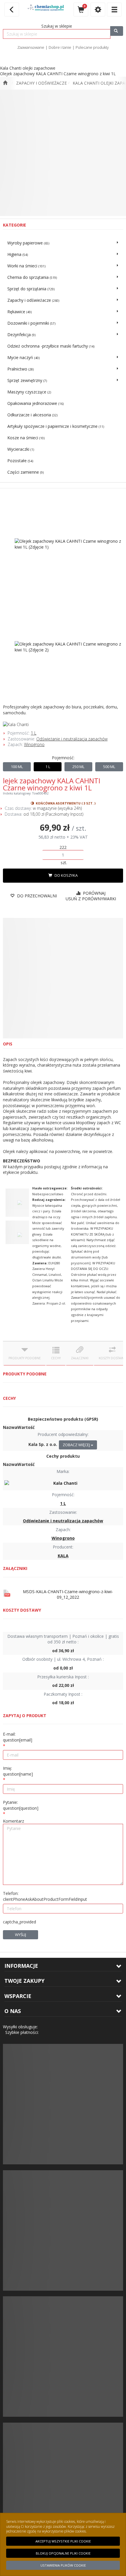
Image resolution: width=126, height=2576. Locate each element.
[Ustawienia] (98, 10)
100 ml (17, 767)
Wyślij (21, 1935)
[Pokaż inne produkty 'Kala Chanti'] (63, 725)
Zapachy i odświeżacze (41, 83)
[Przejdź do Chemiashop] (5, 83)
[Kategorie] (114, 10)
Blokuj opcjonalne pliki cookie (63, 2553)
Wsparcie (18, 1996)
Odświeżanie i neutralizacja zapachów (72, 739)
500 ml (109, 767)
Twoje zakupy (24, 1981)
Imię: (18, 1771)
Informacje (21, 1966)
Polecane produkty (92, 47)
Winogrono (34, 744)
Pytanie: (21, 1805)
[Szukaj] (117, 31)
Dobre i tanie (60, 47)
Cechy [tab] (56, 1358)
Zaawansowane (31, 47)
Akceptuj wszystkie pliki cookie (63, 2541)
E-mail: (18, 1737)
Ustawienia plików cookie (63, 2565)
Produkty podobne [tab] (25, 1358)
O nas (13, 2011)
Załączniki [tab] (80, 1358)
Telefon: (45, 1896)
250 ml (78, 767)
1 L (34, 733)
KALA (63, 1556)
